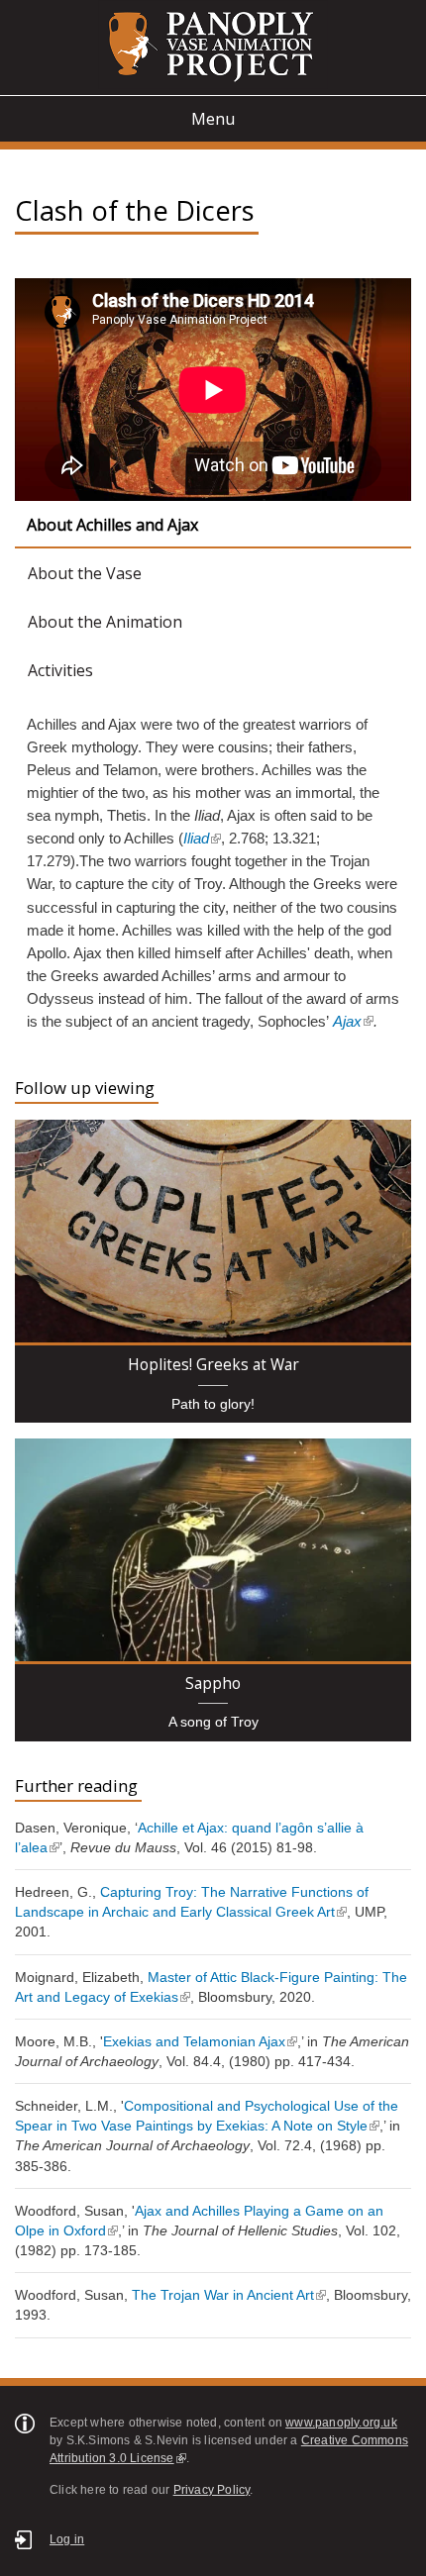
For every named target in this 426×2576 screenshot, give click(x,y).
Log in (67, 2539)
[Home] (213, 48)
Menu (213, 119)
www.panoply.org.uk (341, 2423)
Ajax (347, 1021)
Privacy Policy (212, 2490)
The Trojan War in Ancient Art (223, 2295)
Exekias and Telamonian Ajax (194, 2041)
